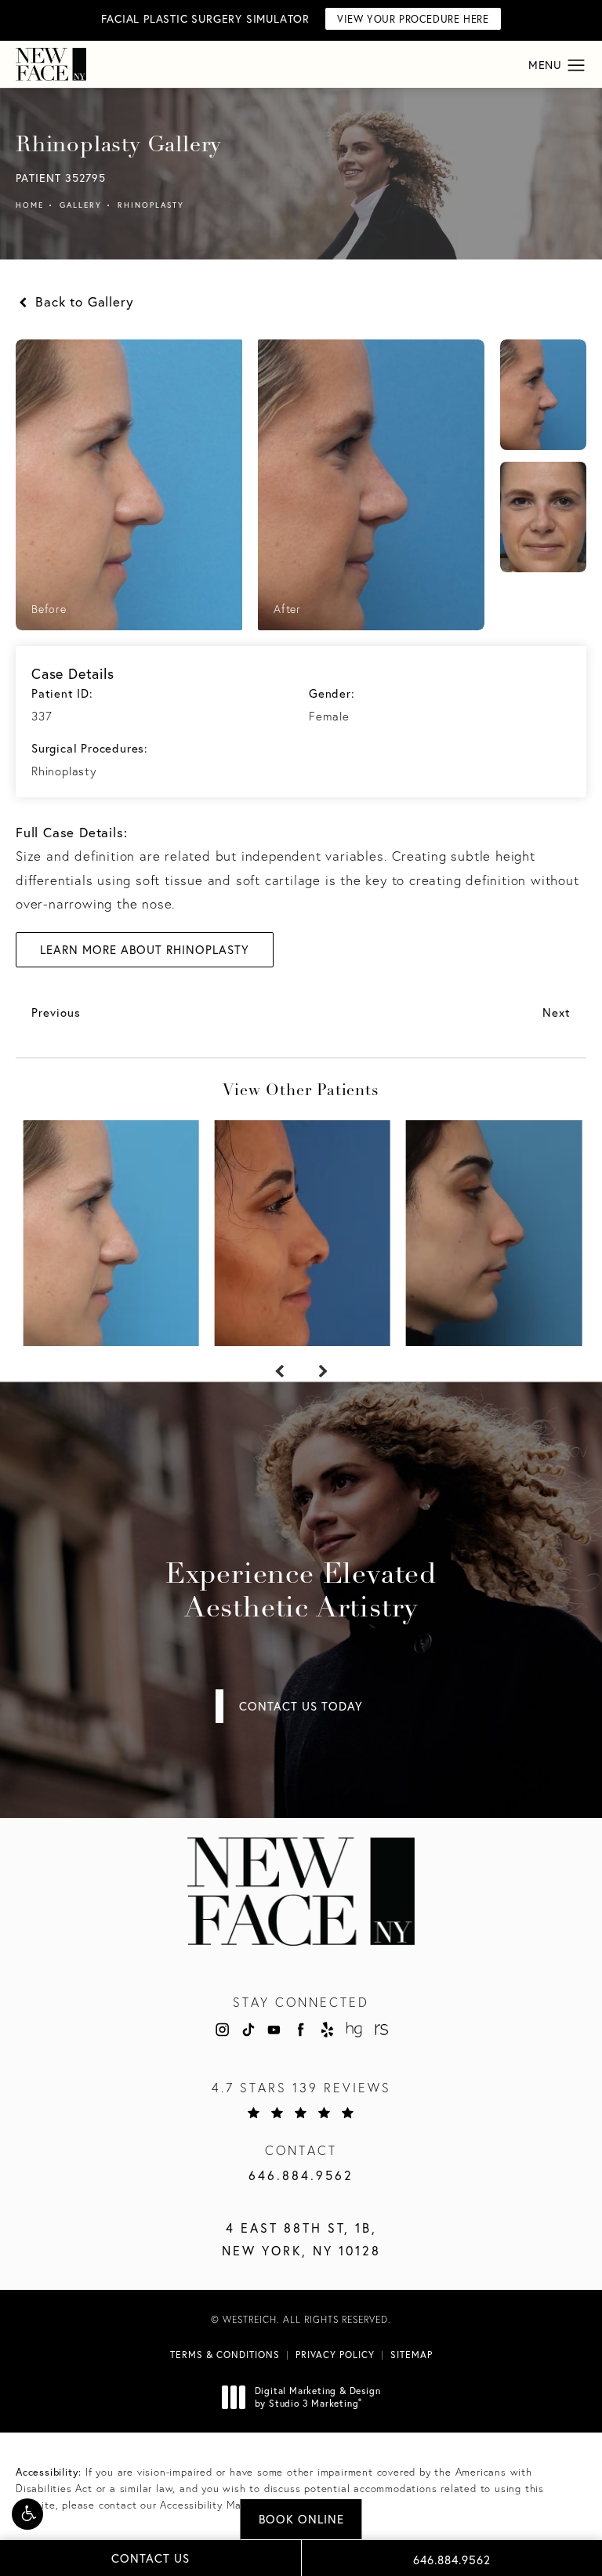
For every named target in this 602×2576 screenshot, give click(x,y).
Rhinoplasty (151, 205)
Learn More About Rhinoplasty (145, 950)
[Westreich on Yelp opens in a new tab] (328, 2030)
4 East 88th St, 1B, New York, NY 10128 (301, 2239)
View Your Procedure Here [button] (413, 19)
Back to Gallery (82, 301)
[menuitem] (221, 2030)
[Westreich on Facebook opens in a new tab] (301, 2030)
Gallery (81, 205)
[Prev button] (279, 1372)
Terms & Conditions (225, 2355)
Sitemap (412, 2355)
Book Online (301, 2519)
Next (557, 1012)
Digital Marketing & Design (317, 2397)
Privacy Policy (335, 2355)
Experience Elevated (301, 1593)
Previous (56, 1012)
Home (30, 205)
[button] (27, 2514)
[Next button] (323, 1372)
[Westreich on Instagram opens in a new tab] (221, 2030)
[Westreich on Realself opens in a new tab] (380, 2030)
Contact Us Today (301, 1706)
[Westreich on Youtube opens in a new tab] (274, 2030)
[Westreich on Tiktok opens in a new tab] (248, 2030)
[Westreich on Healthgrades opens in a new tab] (354, 2030)
